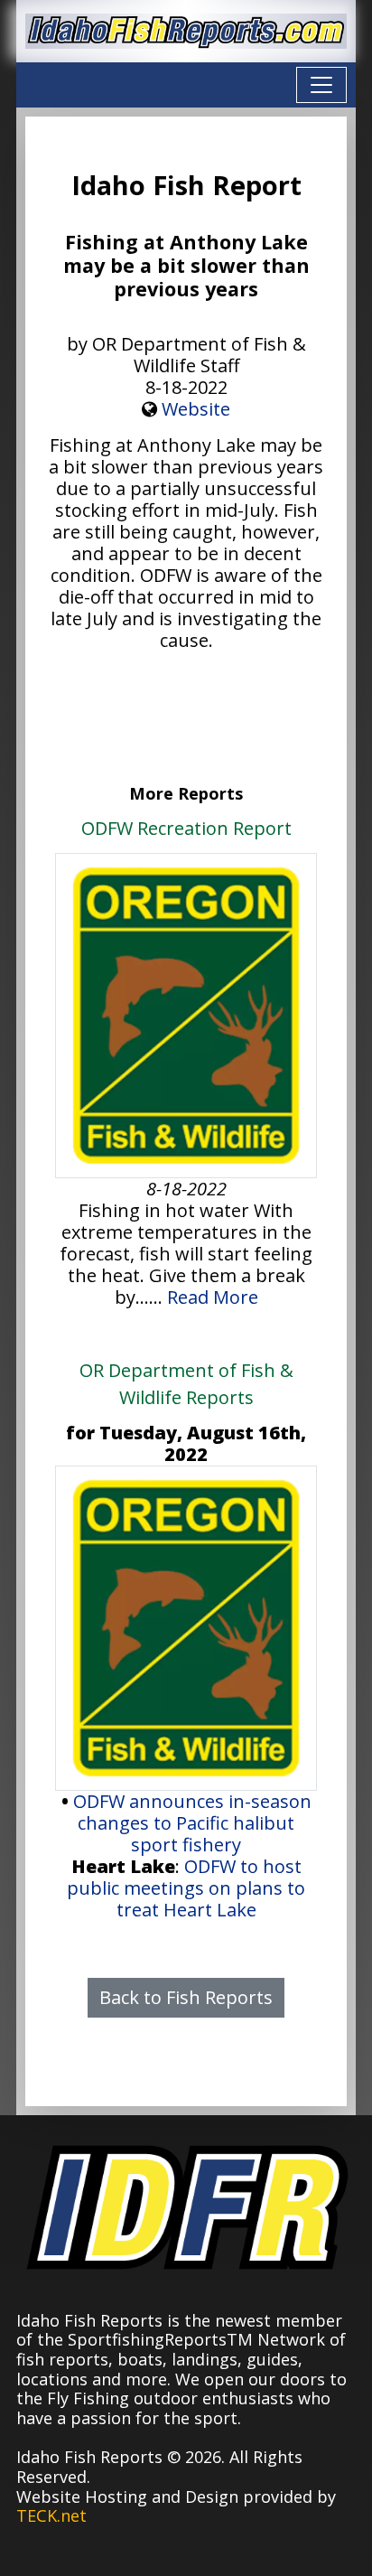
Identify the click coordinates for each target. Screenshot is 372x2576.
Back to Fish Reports (186, 1997)
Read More (213, 1297)
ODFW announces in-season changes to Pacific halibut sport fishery (192, 1823)
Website (196, 409)
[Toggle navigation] (321, 85)
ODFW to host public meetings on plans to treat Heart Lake (186, 1888)
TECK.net (51, 2515)
